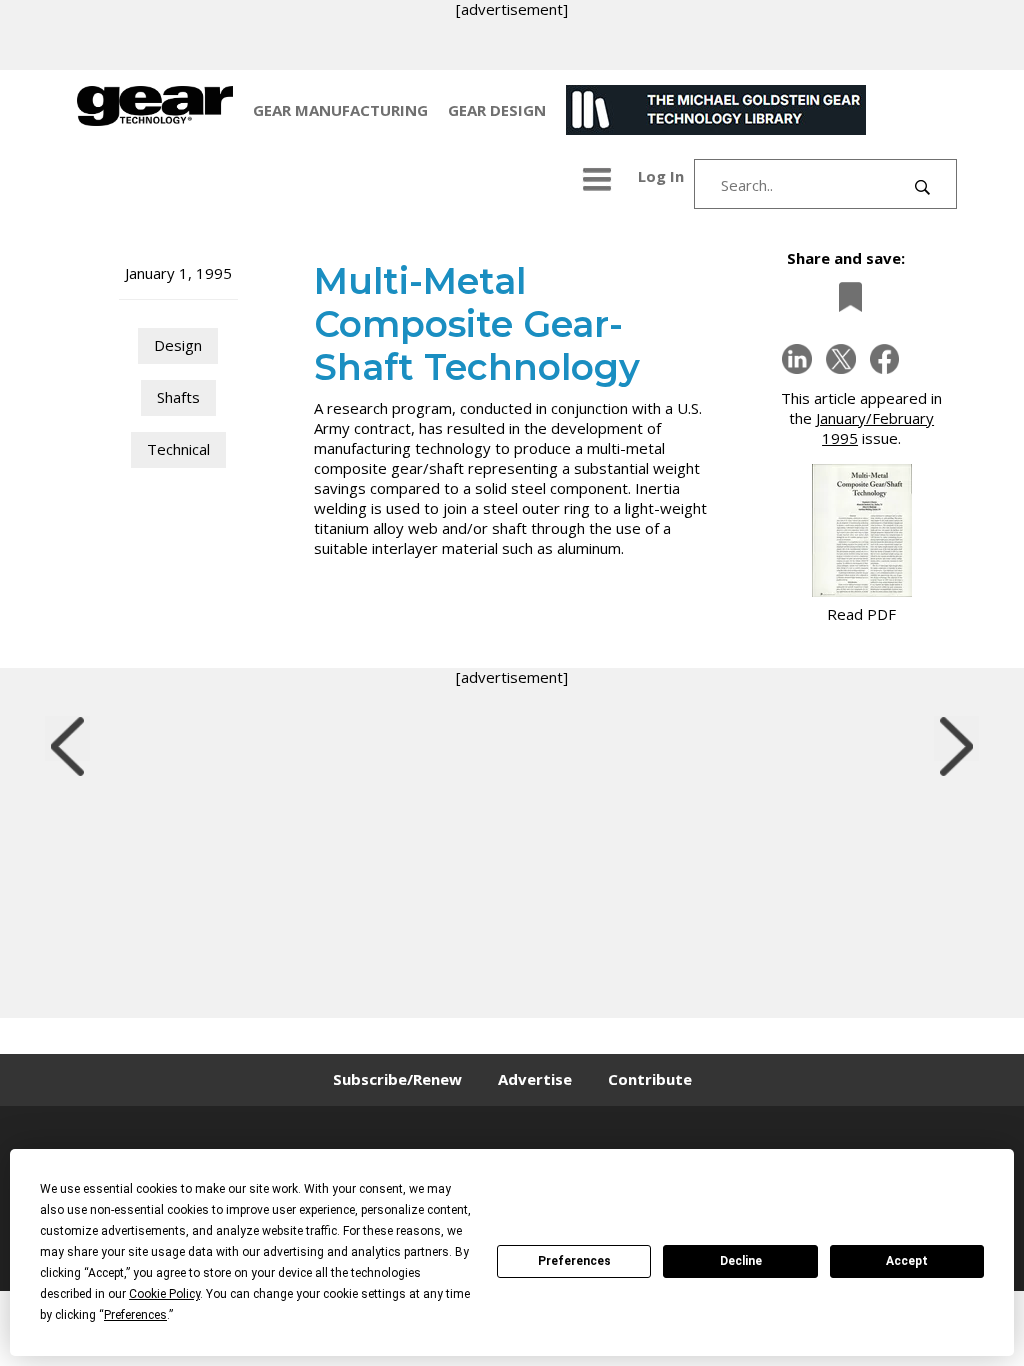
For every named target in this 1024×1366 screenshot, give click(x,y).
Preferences (574, 1261)
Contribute (650, 1079)
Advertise (535, 1079)
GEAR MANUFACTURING (340, 110)
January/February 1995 (875, 428)
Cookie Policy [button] (164, 1294)
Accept (907, 1261)
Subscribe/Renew (397, 1079)
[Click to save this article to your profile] (845, 296)
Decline (741, 1261)
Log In (661, 176)
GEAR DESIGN (497, 110)
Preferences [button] (135, 1315)
